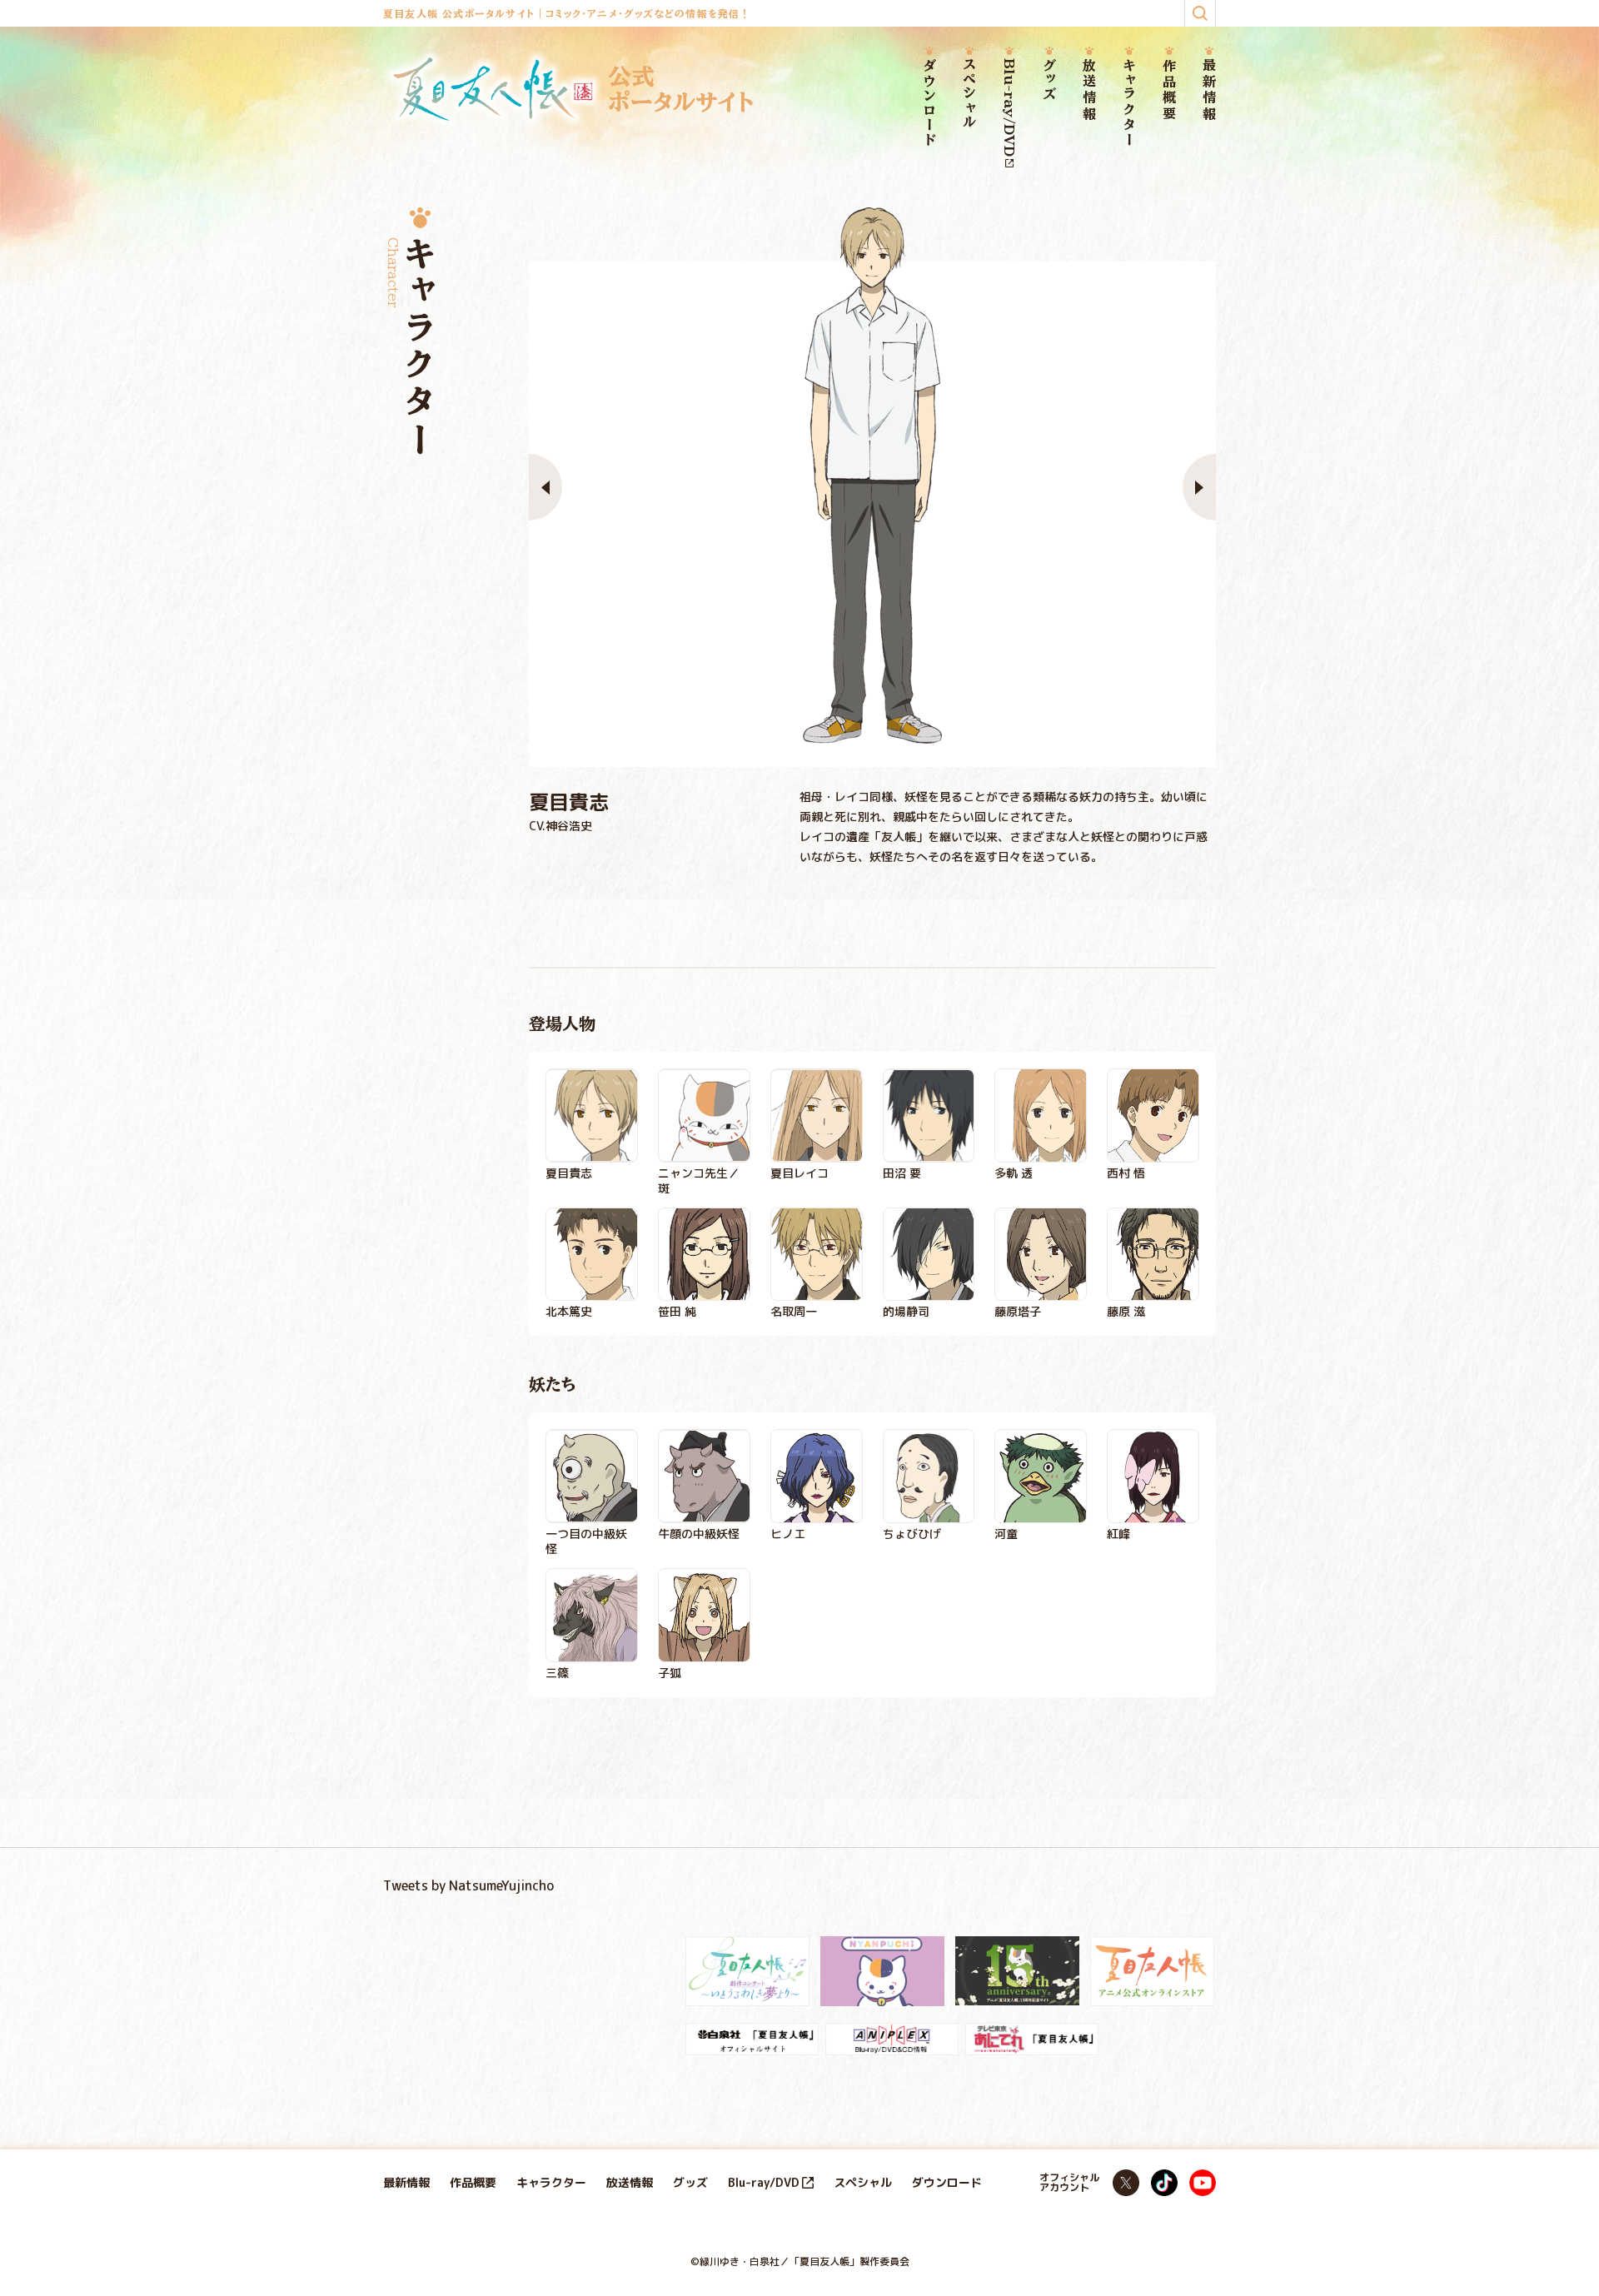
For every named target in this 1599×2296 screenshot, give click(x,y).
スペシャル (969, 94)
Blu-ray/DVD (1009, 107)
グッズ (1049, 80)
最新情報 (1209, 90)
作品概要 (1169, 90)
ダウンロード (929, 103)
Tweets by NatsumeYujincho (468, 1885)
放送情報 (1089, 90)
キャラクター (1129, 103)
